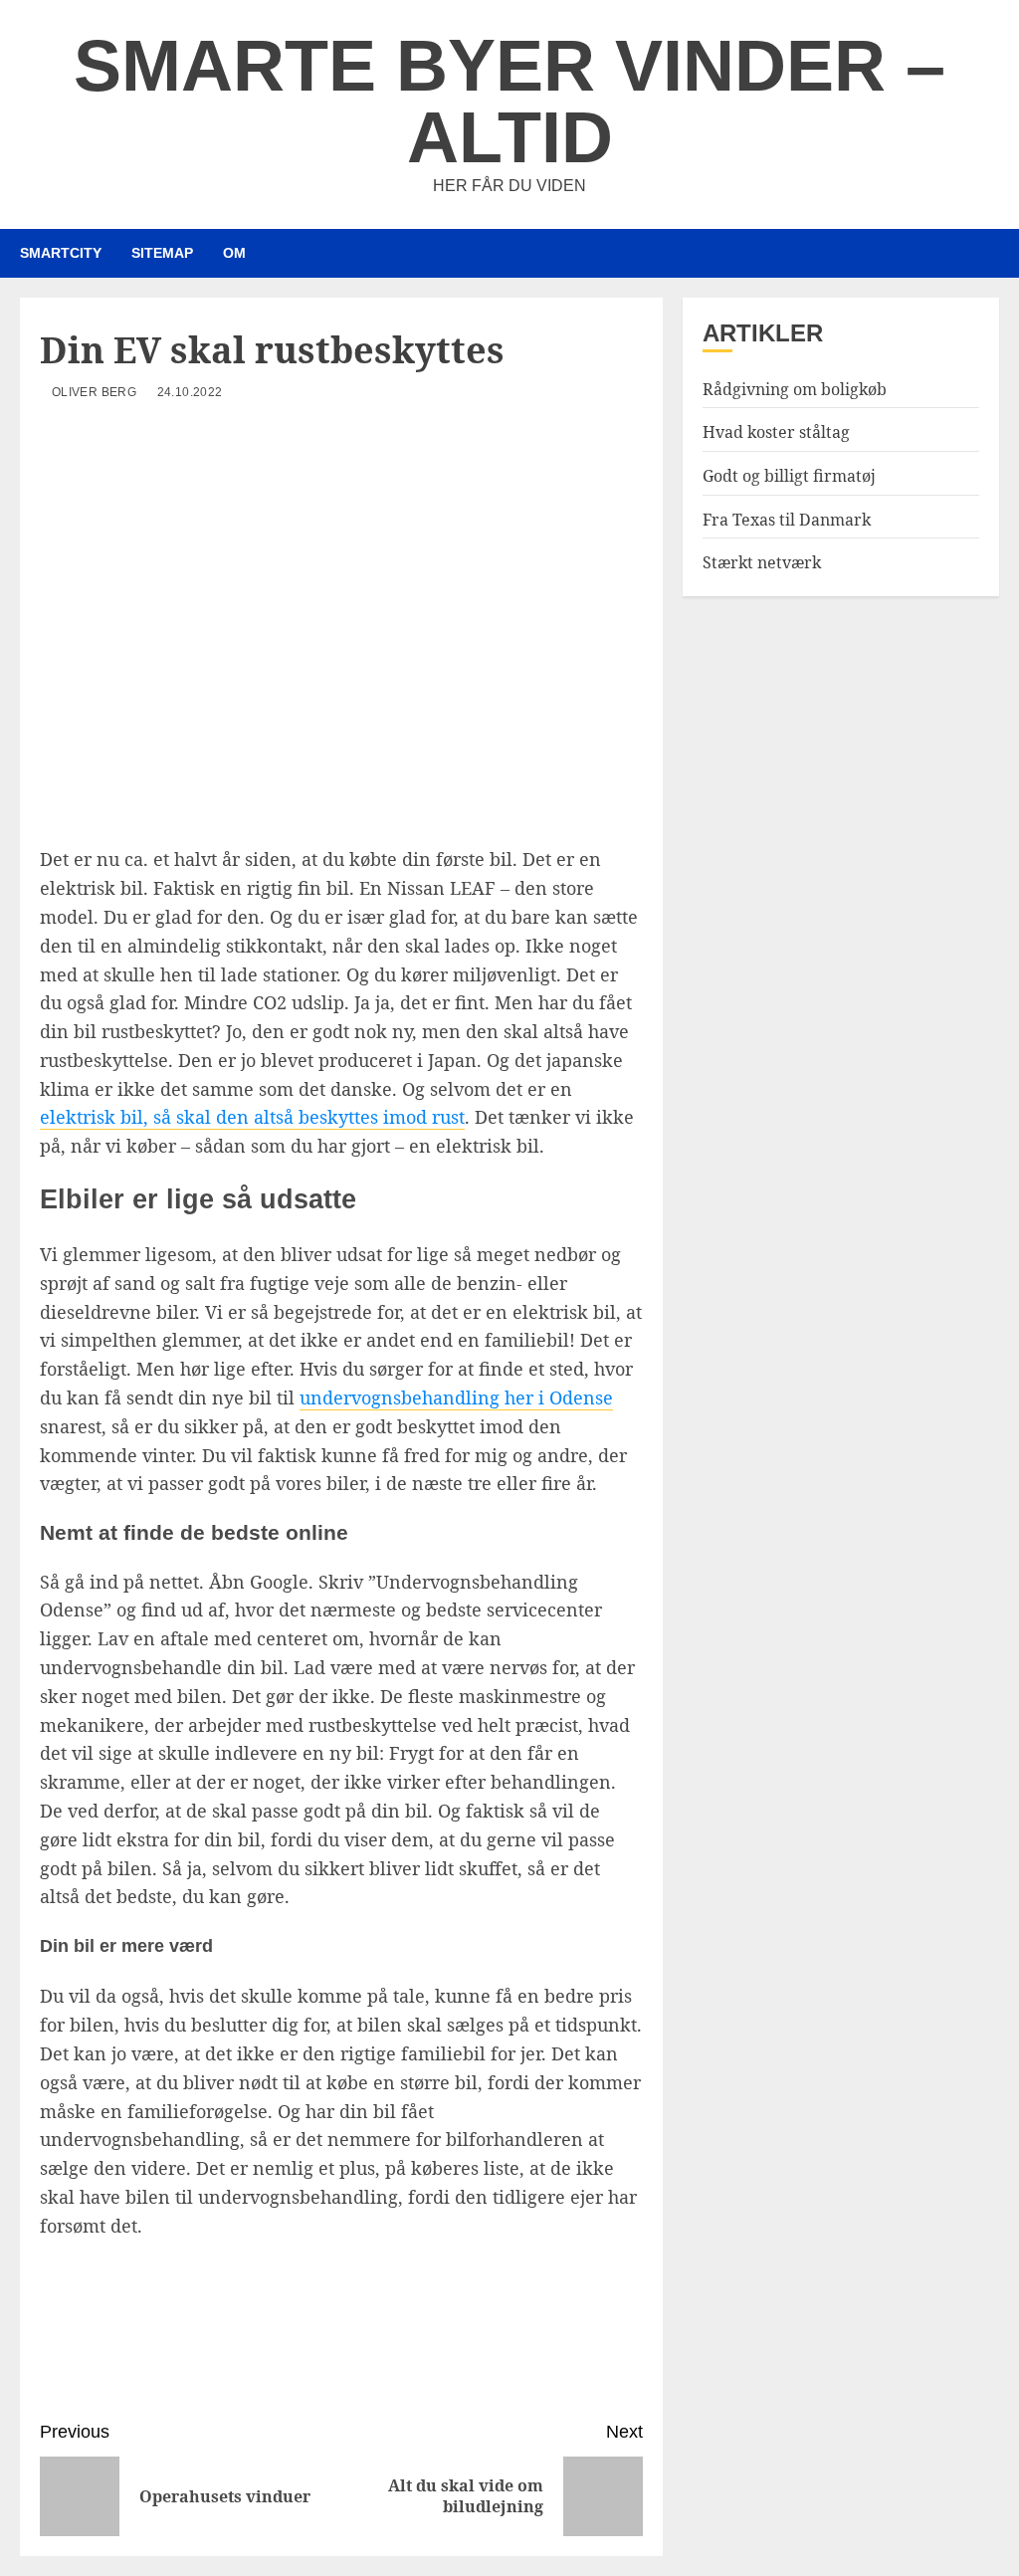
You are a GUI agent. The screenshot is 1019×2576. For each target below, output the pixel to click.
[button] (987, 253)
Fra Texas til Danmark (787, 520)
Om (234, 253)
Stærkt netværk (762, 562)
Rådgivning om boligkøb (795, 389)
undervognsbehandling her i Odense (456, 1397)
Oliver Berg (94, 392)
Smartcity (61, 253)
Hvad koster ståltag (776, 432)
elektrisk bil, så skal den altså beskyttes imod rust (252, 1117)
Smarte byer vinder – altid (509, 102)
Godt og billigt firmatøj (789, 476)
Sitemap (162, 253)
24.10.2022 (190, 392)
